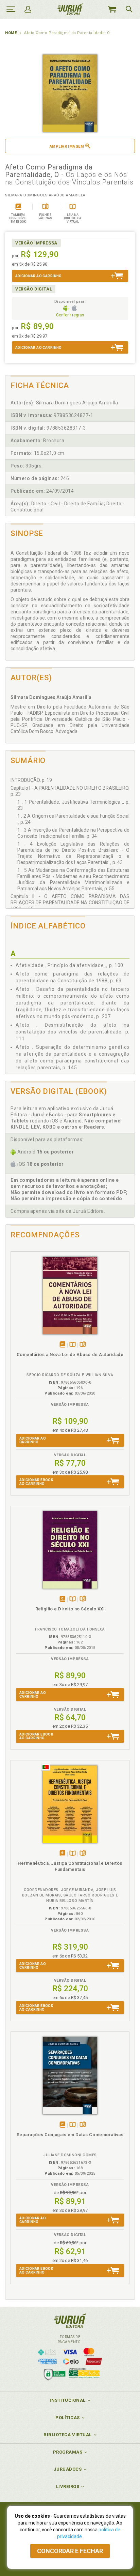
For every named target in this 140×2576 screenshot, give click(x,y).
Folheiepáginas (83, 1345)
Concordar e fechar (70, 2551)
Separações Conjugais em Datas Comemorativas (70, 2135)
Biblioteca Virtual (68, 2435)
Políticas (68, 2418)
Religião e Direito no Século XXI (70, 1609)
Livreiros (68, 2486)
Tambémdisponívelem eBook (62, 1345)
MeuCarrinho (112, 9)
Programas (68, 2452)
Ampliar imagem (67, 146)
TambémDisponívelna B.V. (73, 1345)
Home (11, 33)
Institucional (68, 2400)
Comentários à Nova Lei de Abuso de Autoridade (70, 1354)
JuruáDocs (68, 2469)
